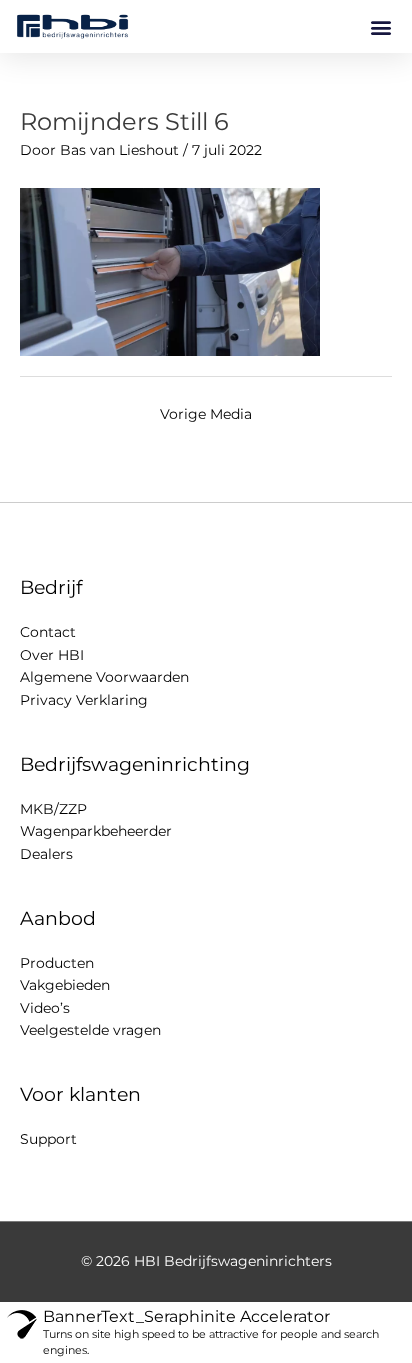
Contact (48, 632)
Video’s (45, 1008)
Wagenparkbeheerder (96, 831)
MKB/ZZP (53, 809)
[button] (380, 26)
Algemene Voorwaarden (104, 677)
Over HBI (52, 655)
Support (48, 1139)
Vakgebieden (65, 985)
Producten (57, 963)
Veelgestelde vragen (90, 1030)
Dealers (46, 854)
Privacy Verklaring (84, 700)
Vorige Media (206, 414)
